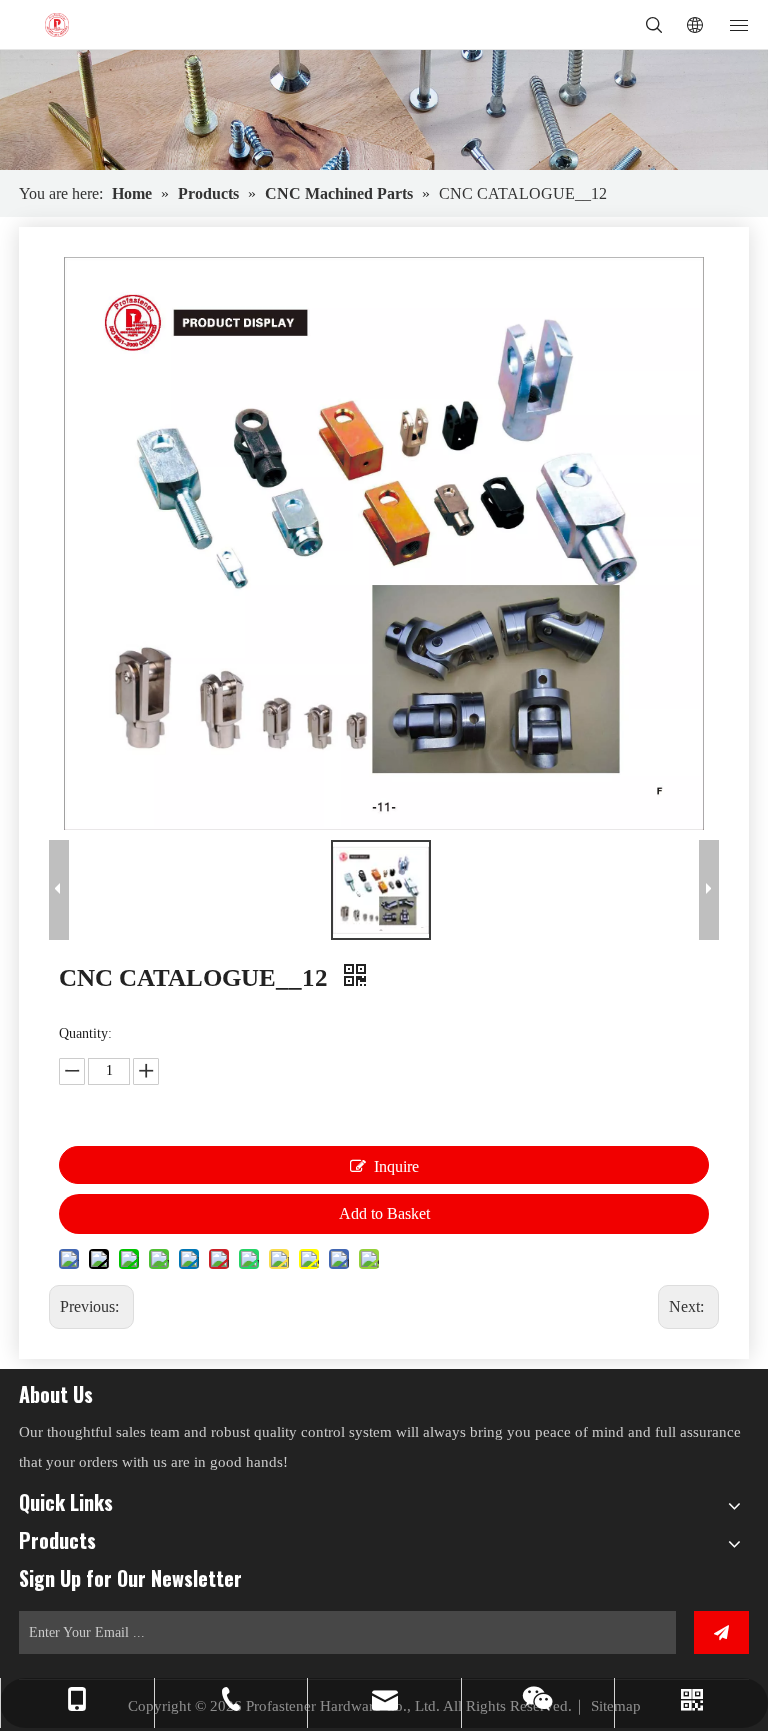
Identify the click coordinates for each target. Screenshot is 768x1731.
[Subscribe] (721, 1632)
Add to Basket (384, 1213)
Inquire (396, 1166)
